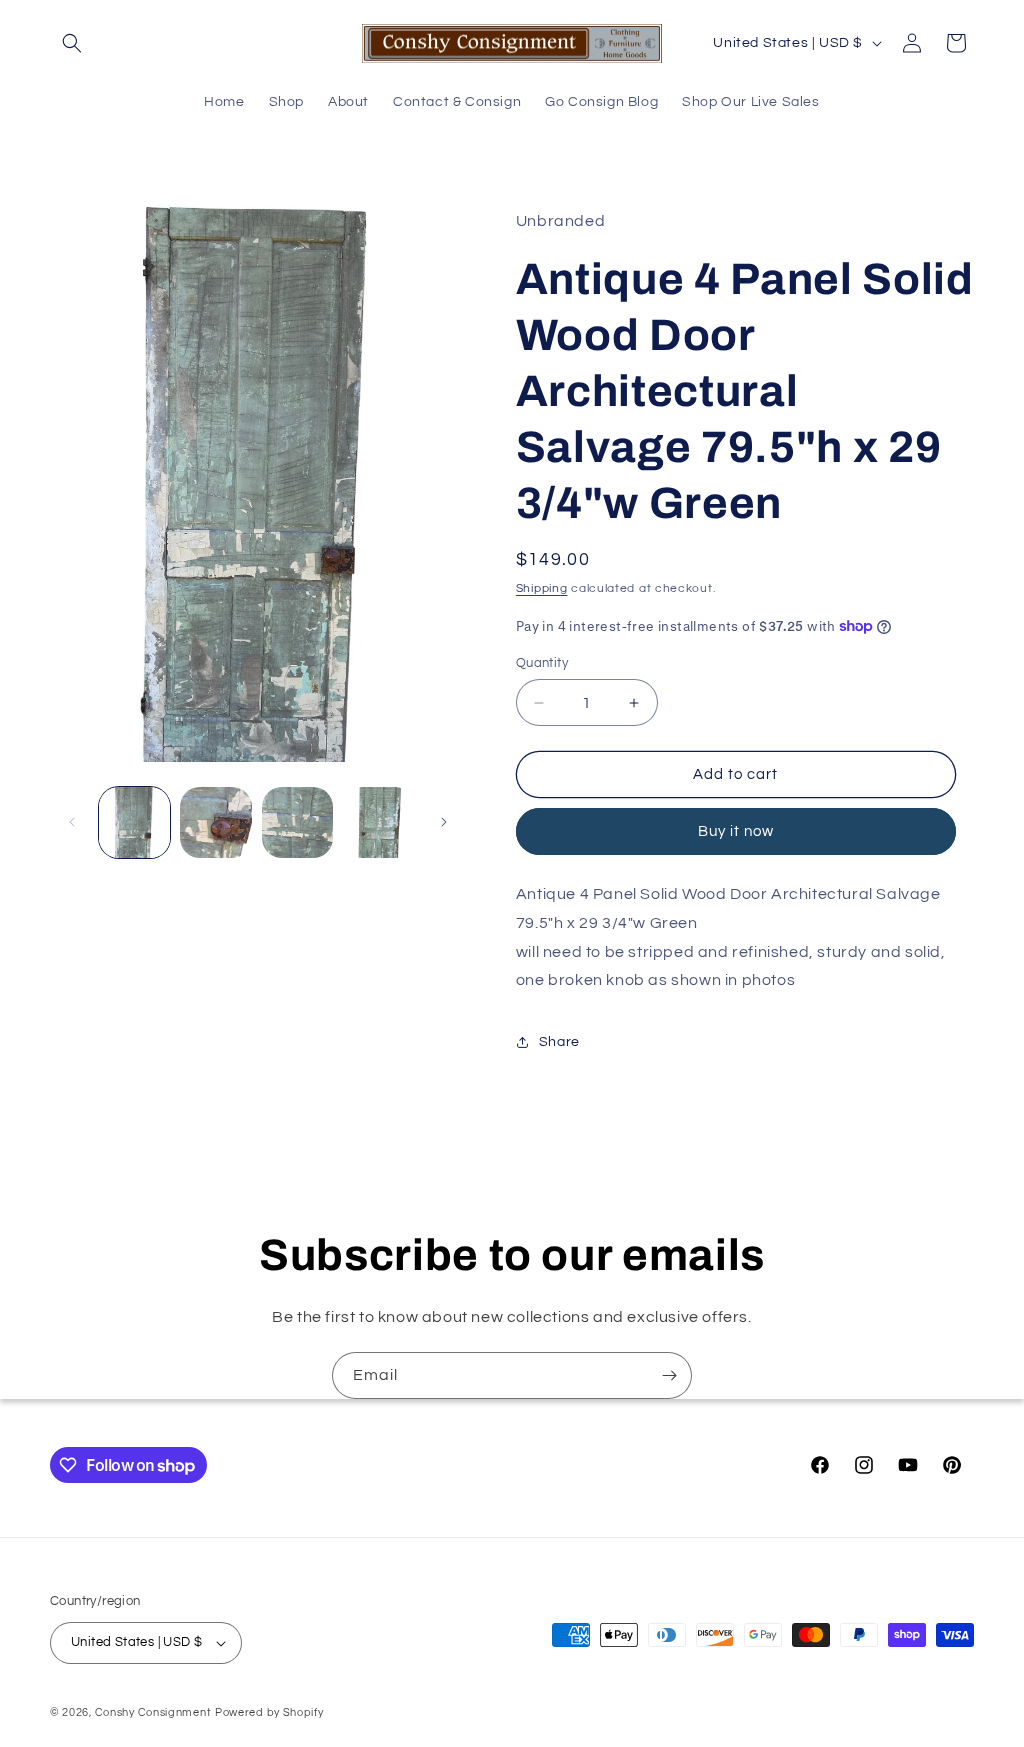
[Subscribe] (669, 1375)
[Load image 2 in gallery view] (215, 822)
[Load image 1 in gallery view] (134, 822)
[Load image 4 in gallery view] (378, 822)
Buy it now (736, 831)
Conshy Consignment (153, 1712)
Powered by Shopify (269, 1712)
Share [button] (559, 1042)
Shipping (542, 588)
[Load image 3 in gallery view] (297, 822)
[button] (72, 43)
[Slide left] (72, 822)
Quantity (542, 663)
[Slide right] (444, 822)
